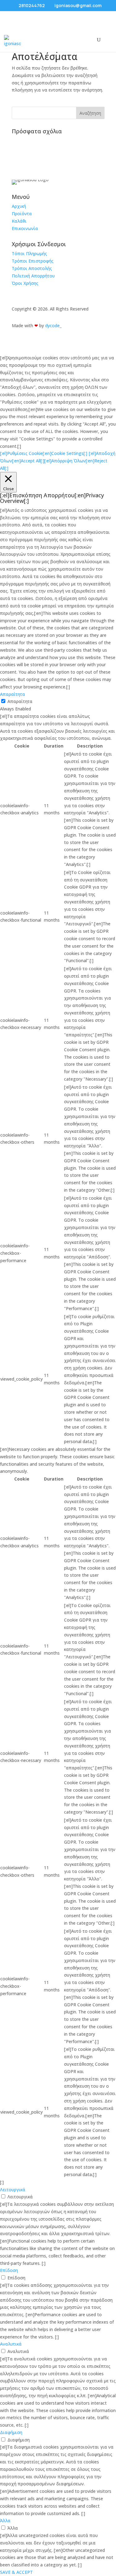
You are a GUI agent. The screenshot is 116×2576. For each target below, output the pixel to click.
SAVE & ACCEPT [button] (16, 2572)
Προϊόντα (22, 214)
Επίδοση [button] (9, 2270)
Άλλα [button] (5, 2520)
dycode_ (53, 326)
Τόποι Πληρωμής (29, 253)
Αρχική (19, 206)
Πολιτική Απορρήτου (33, 276)
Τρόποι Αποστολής (32, 268)
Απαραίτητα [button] (13, 694)
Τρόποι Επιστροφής (33, 261)
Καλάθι (19, 221)
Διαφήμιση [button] (11, 2432)
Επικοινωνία (25, 228)
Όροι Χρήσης (25, 283)
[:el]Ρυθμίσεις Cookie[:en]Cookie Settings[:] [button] (44, 453)
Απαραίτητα (20, 701)
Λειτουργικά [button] (13, 2190)
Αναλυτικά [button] (11, 2344)
